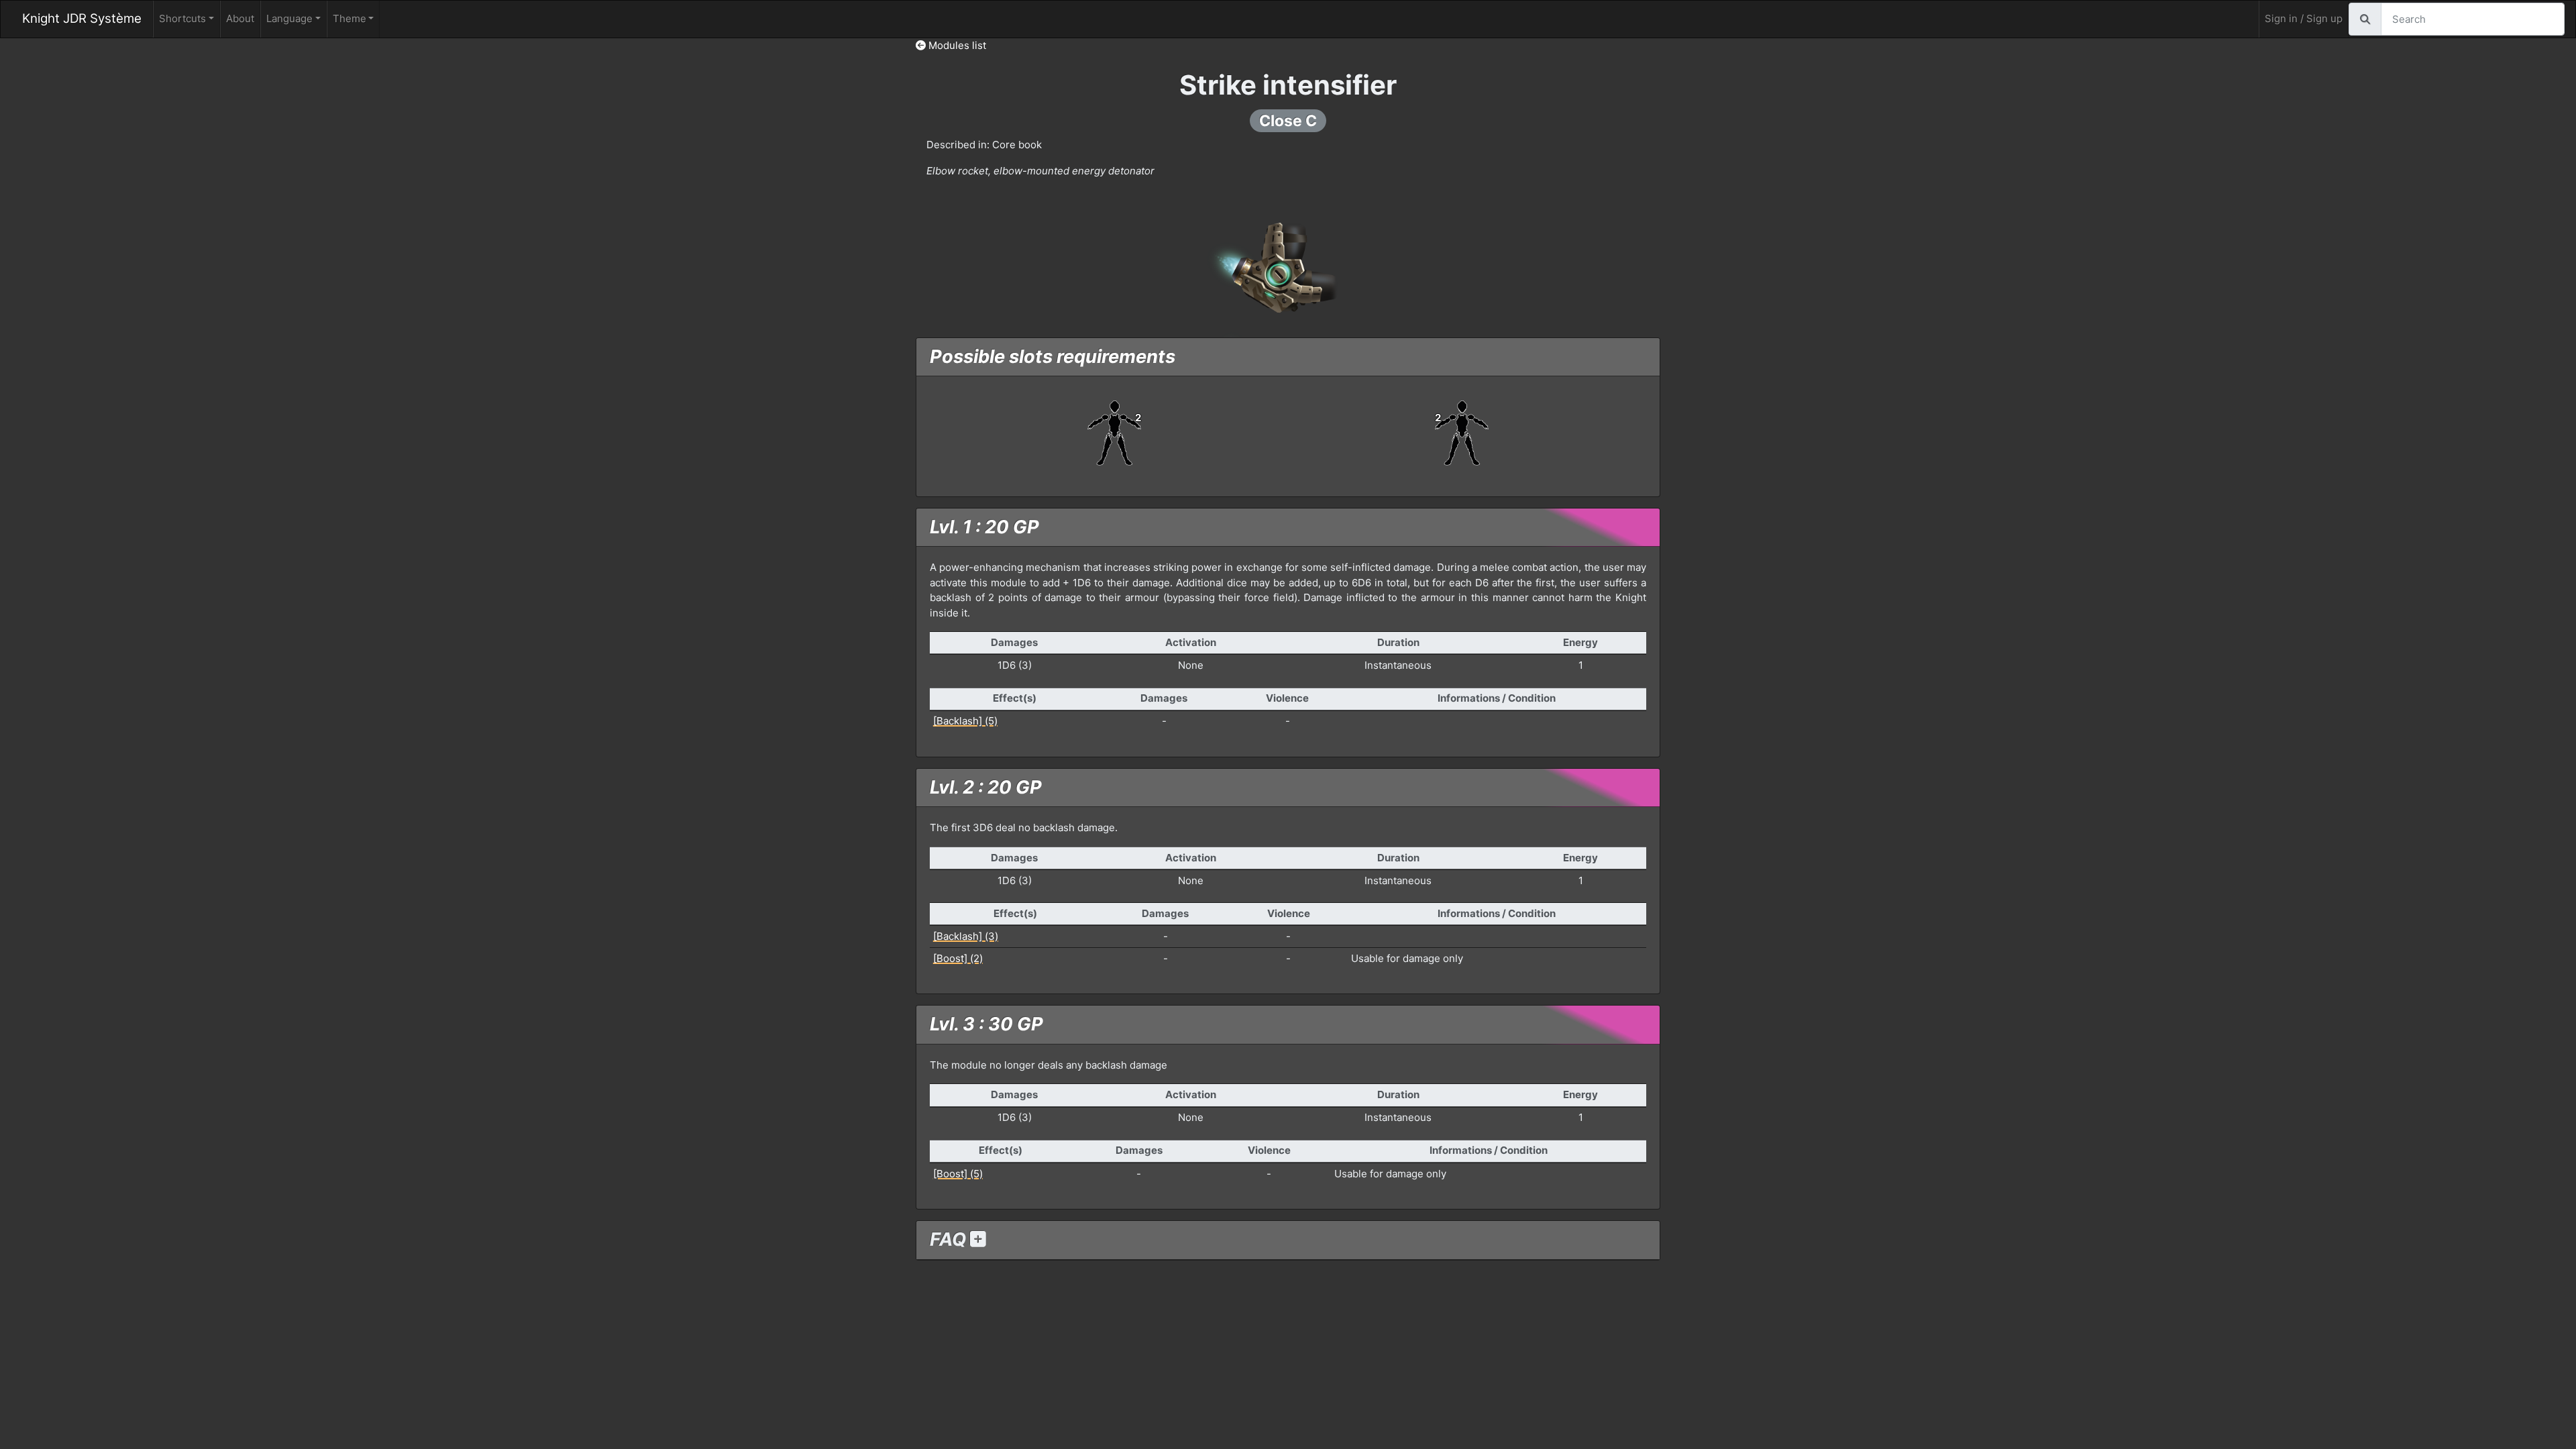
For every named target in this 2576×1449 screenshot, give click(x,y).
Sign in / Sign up (2304, 18)
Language (289, 18)
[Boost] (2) (958, 958)
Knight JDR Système (82, 18)
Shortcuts (182, 18)
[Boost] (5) (958, 1174)
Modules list (956, 45)
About (240, 18)
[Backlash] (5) (965, 721)
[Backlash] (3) (966, 936)
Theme (350, 18)
